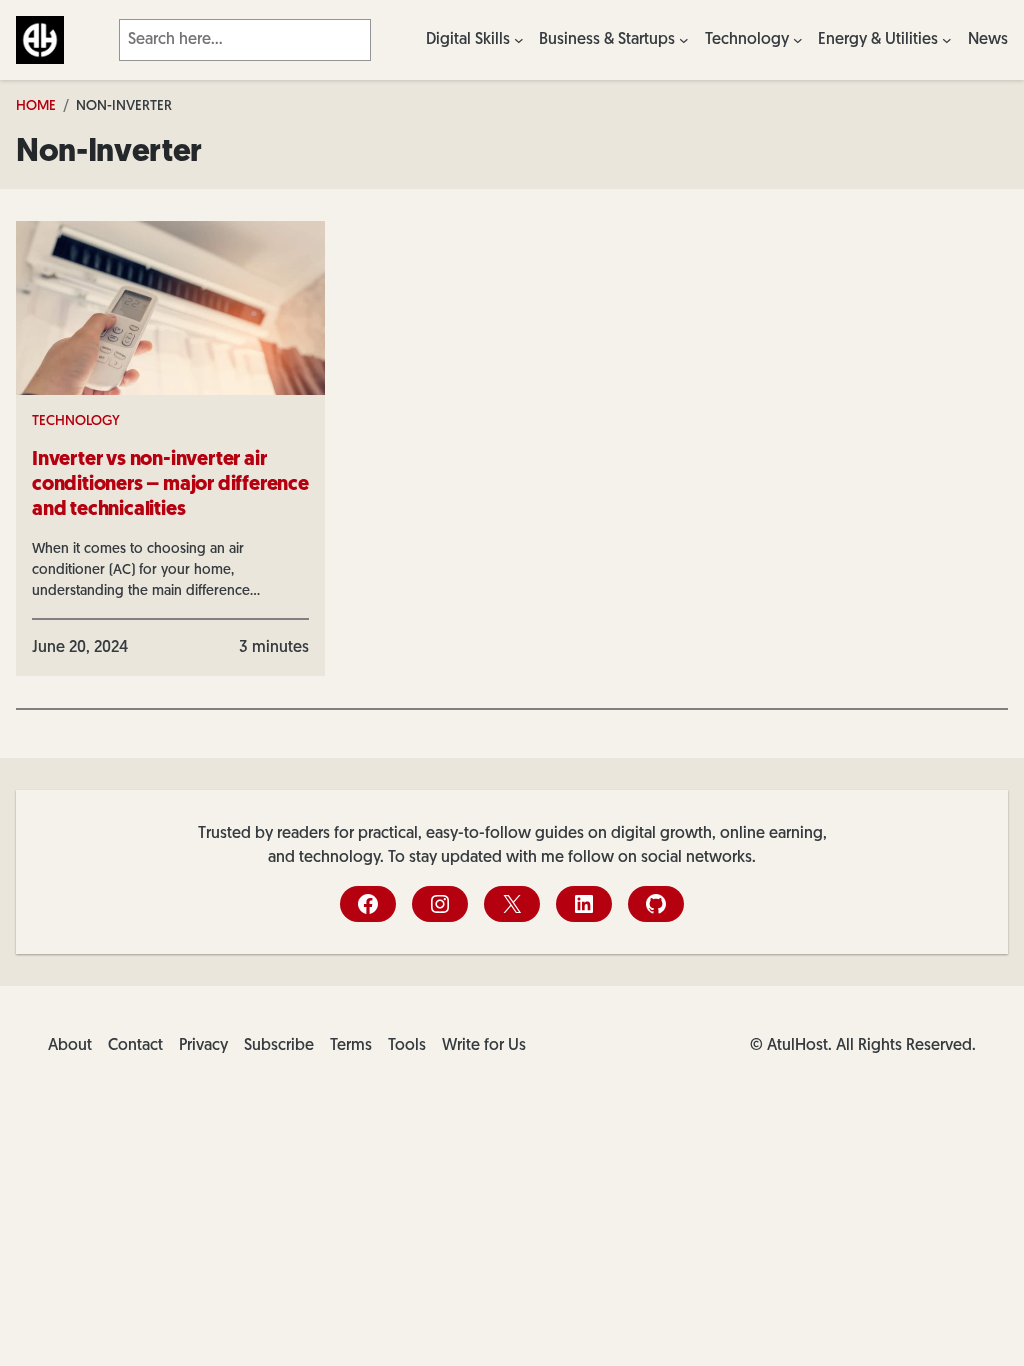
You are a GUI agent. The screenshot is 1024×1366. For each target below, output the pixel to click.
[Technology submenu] (798, 40)
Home (36, 106)
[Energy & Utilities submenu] (947, 40)
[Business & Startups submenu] (684, 40)
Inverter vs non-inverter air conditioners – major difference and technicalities (170, 485)
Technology (76, 421)
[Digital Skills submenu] (519, 40)
